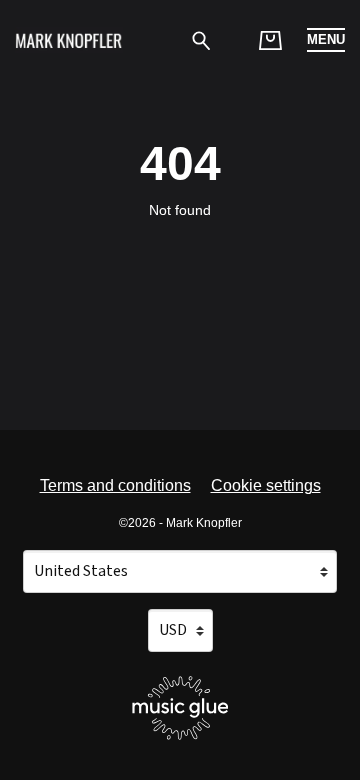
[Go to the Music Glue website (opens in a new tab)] (180, 708)
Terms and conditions (115, 485)
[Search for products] (201, 39)
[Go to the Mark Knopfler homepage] (69, 40)
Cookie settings (266, 485)
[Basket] (270, 40)
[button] (326, 40)
